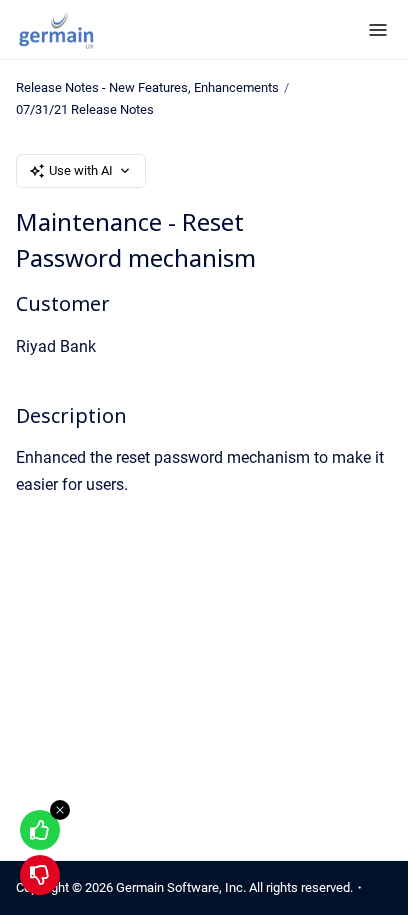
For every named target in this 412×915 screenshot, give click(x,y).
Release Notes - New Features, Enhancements (147, 87)
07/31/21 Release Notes (85, 109)
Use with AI (81, 170)
